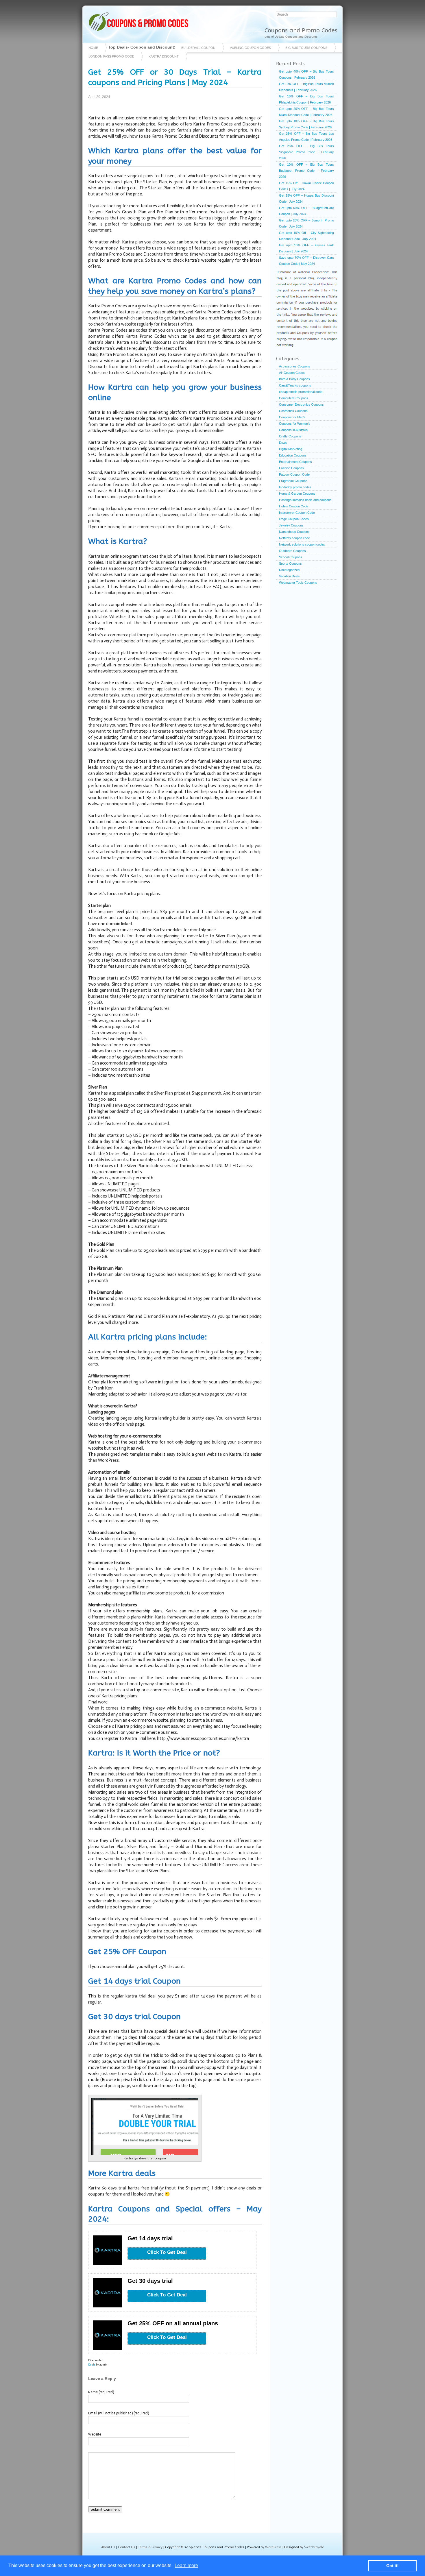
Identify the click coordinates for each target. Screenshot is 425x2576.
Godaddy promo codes (295, 487)
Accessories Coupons (295, 366)
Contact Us (127, 2547)
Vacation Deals (289, 576)
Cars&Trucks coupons (295, 385)
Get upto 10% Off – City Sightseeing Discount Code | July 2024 (306, 236)
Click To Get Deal (167, 2252)
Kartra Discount (164, 56)
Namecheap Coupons (294, 532)
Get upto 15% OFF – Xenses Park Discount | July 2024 (306, 248)
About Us (108, 2547)
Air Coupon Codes (292, 373)
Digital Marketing (291, 449)
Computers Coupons (294, 398)
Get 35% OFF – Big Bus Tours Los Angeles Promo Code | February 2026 (306, 137)
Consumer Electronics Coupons (301, 404)
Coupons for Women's (295, 424)
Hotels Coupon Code (294, 506)
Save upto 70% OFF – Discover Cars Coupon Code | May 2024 (306, 261)
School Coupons (291, 557)
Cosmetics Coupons (293, 411)
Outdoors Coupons (292, 551)
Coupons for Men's (292, 417)
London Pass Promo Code (111, 56)
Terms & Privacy (150, 2547)
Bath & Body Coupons (294, 379)
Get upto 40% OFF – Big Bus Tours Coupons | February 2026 (306, 74)
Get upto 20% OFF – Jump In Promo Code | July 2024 (306, 223)
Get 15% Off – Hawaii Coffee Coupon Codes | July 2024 (306, 186)
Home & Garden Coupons (297, 494)
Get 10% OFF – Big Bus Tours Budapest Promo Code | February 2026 (306, 171)
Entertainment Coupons (295, 462)
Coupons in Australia (293, 430)
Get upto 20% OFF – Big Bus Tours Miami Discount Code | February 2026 (306, 112)
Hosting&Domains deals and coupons (305, 500)
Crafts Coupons (290, 436)
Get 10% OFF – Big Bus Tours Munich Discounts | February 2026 (306, 87)
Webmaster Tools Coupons (298, 583)
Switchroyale (314, 2547)
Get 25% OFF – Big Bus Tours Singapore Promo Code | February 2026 (306, 152)
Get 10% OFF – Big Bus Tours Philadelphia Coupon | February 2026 (306, 99)
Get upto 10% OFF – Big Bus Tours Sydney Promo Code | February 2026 (306, 124)
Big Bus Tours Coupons (306, 48)
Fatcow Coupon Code (294, 474)
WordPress (273, 2547)
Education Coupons (293, 455)
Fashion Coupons (291, 468)
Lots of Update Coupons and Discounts (291, 37)
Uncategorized (289, 570)
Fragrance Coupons (293, 481)
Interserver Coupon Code (297, 513)
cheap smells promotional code (301, 392)
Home (93, 48)
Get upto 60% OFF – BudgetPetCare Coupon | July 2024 (306, 211)
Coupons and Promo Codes (301, 31)
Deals (92, 2365)
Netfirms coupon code (294, 538)
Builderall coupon (198, 48)
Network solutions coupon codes (302, 544)
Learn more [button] (186, 2565)
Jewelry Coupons (291, 525)
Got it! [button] (392, 2566)
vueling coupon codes (250, 48)
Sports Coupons (290, 563)
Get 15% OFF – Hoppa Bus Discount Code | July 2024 (306, 198)
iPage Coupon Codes (294, 519)
